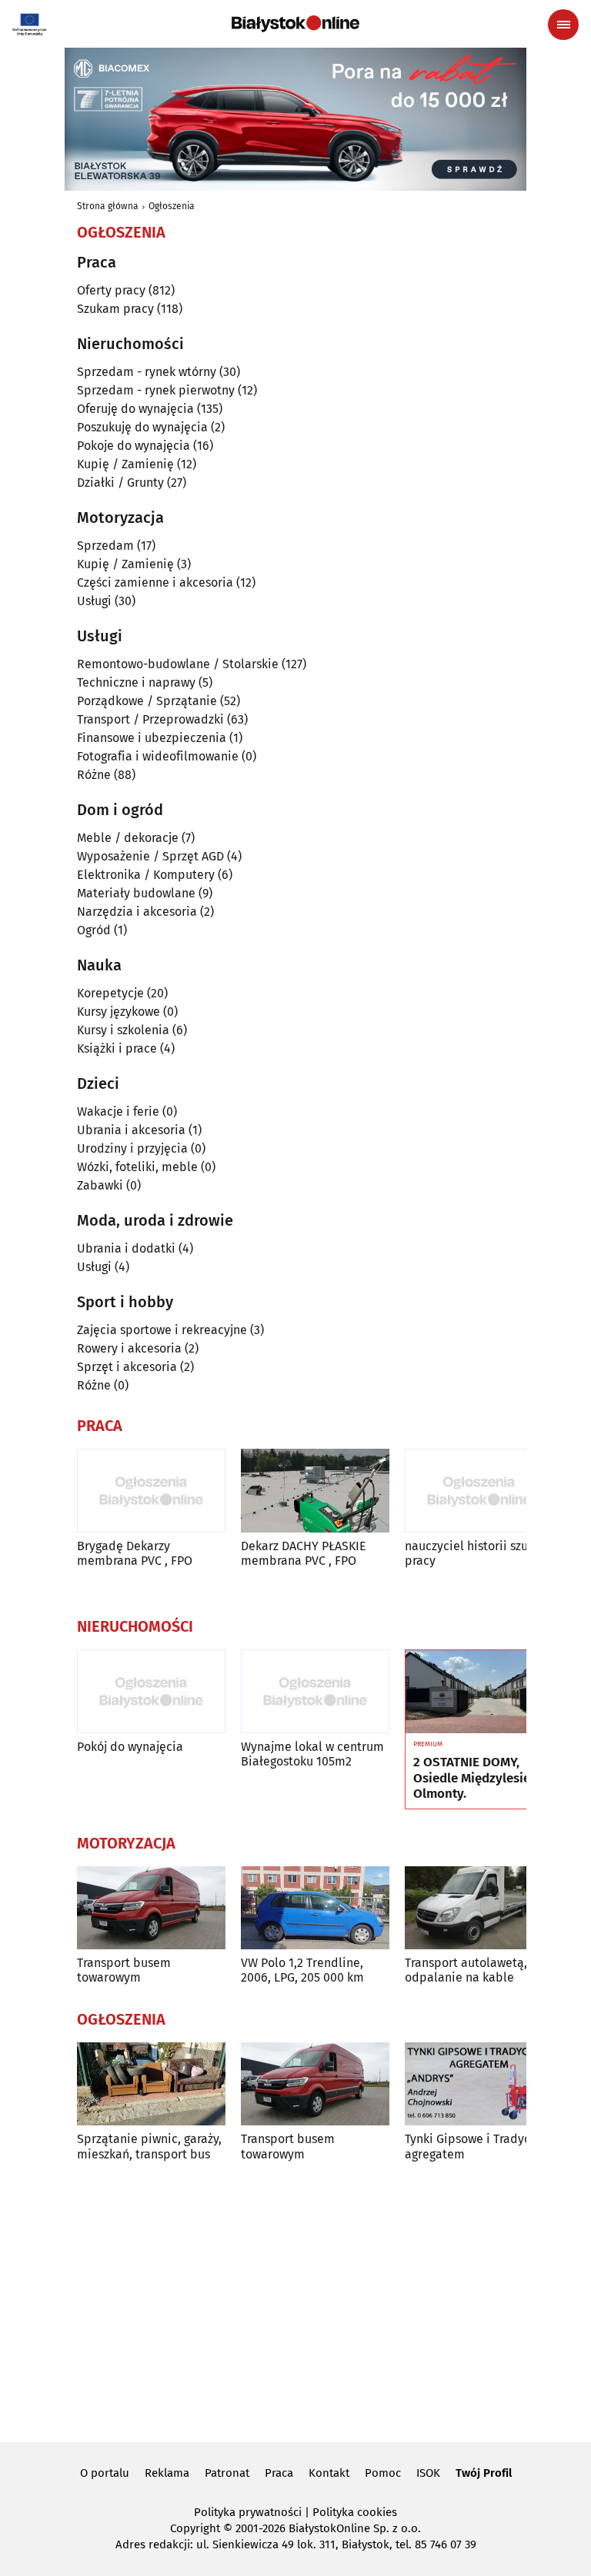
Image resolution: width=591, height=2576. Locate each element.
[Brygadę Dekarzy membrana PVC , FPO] (151, 1491)
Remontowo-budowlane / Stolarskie (178, 664)
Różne (94, 775)
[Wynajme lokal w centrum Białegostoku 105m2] (315, 1691)
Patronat (227, 2473)
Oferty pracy (111, 290)
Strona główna (108, 206)
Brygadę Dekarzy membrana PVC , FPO (135, 1553)
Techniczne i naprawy (136, 682)
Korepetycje (110, 993)
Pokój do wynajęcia (130, 1747)
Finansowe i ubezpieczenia (152, 738)
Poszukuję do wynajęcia (142, 427)
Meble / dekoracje (128, 838)
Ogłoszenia (172, 206)
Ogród (94, 930)
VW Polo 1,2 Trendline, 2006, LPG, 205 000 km (302, 1970)
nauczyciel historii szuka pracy (473, 1553)
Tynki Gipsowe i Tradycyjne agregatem (479, 2146)
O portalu (105, 2473)
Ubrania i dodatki (126, 1248)
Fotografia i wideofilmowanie (158, 756)
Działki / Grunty (120, 483)
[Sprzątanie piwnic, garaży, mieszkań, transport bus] (151, 2084)
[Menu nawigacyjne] (563, 25)
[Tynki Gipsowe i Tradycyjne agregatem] (479, 2084)
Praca (279, 2473)
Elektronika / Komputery (146, 875)
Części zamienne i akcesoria (155, 582)
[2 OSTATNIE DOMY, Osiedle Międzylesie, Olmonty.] (479, 1692)
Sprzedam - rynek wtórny (147, 372)
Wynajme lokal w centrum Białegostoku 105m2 (312, 1754)
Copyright (195, 2528)
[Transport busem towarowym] (151, 1908)
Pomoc (383, 2473)
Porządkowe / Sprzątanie (147, 701)
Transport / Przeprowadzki (150, 719)
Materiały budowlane (136, 893)
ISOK (428, 2473)
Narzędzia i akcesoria (137, 912)
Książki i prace (117, 1048)
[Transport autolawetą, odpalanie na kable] (479, 1908)
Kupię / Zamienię (125, 464)
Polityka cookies (355, 2512)
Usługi (94, 601)
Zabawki (100, 1185)
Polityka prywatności (248, 2512)
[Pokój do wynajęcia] (151, 1691)
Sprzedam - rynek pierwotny (156, 390)
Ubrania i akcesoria (131, 1130)
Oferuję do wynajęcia (135, 409)
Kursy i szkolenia (123, 1030)
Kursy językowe (119, 1012)
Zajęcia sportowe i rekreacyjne (162, 1330)
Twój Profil (484, 2473)
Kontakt (329, 2473)
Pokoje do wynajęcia (134, 446)
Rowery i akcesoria (129, 1348)
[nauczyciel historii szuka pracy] (479, 1491)
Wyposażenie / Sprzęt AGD (150, 856)
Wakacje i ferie (118, 1112)
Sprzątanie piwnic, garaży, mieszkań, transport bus (149, 2146)
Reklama (167, 2473)
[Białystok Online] (295, 24)
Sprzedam (105, 546)
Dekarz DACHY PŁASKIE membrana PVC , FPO (304, 1553)
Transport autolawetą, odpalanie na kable (466, 1970)
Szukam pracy (115, 309)
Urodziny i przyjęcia (132, 1148)
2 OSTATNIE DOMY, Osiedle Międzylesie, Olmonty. (473, 1778)
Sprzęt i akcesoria (127, 1367)
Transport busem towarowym (124, 1970)
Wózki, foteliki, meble (137, 1167)
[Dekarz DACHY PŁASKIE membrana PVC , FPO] (315, 1491)
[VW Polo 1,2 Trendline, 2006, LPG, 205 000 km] (315, 1908)
